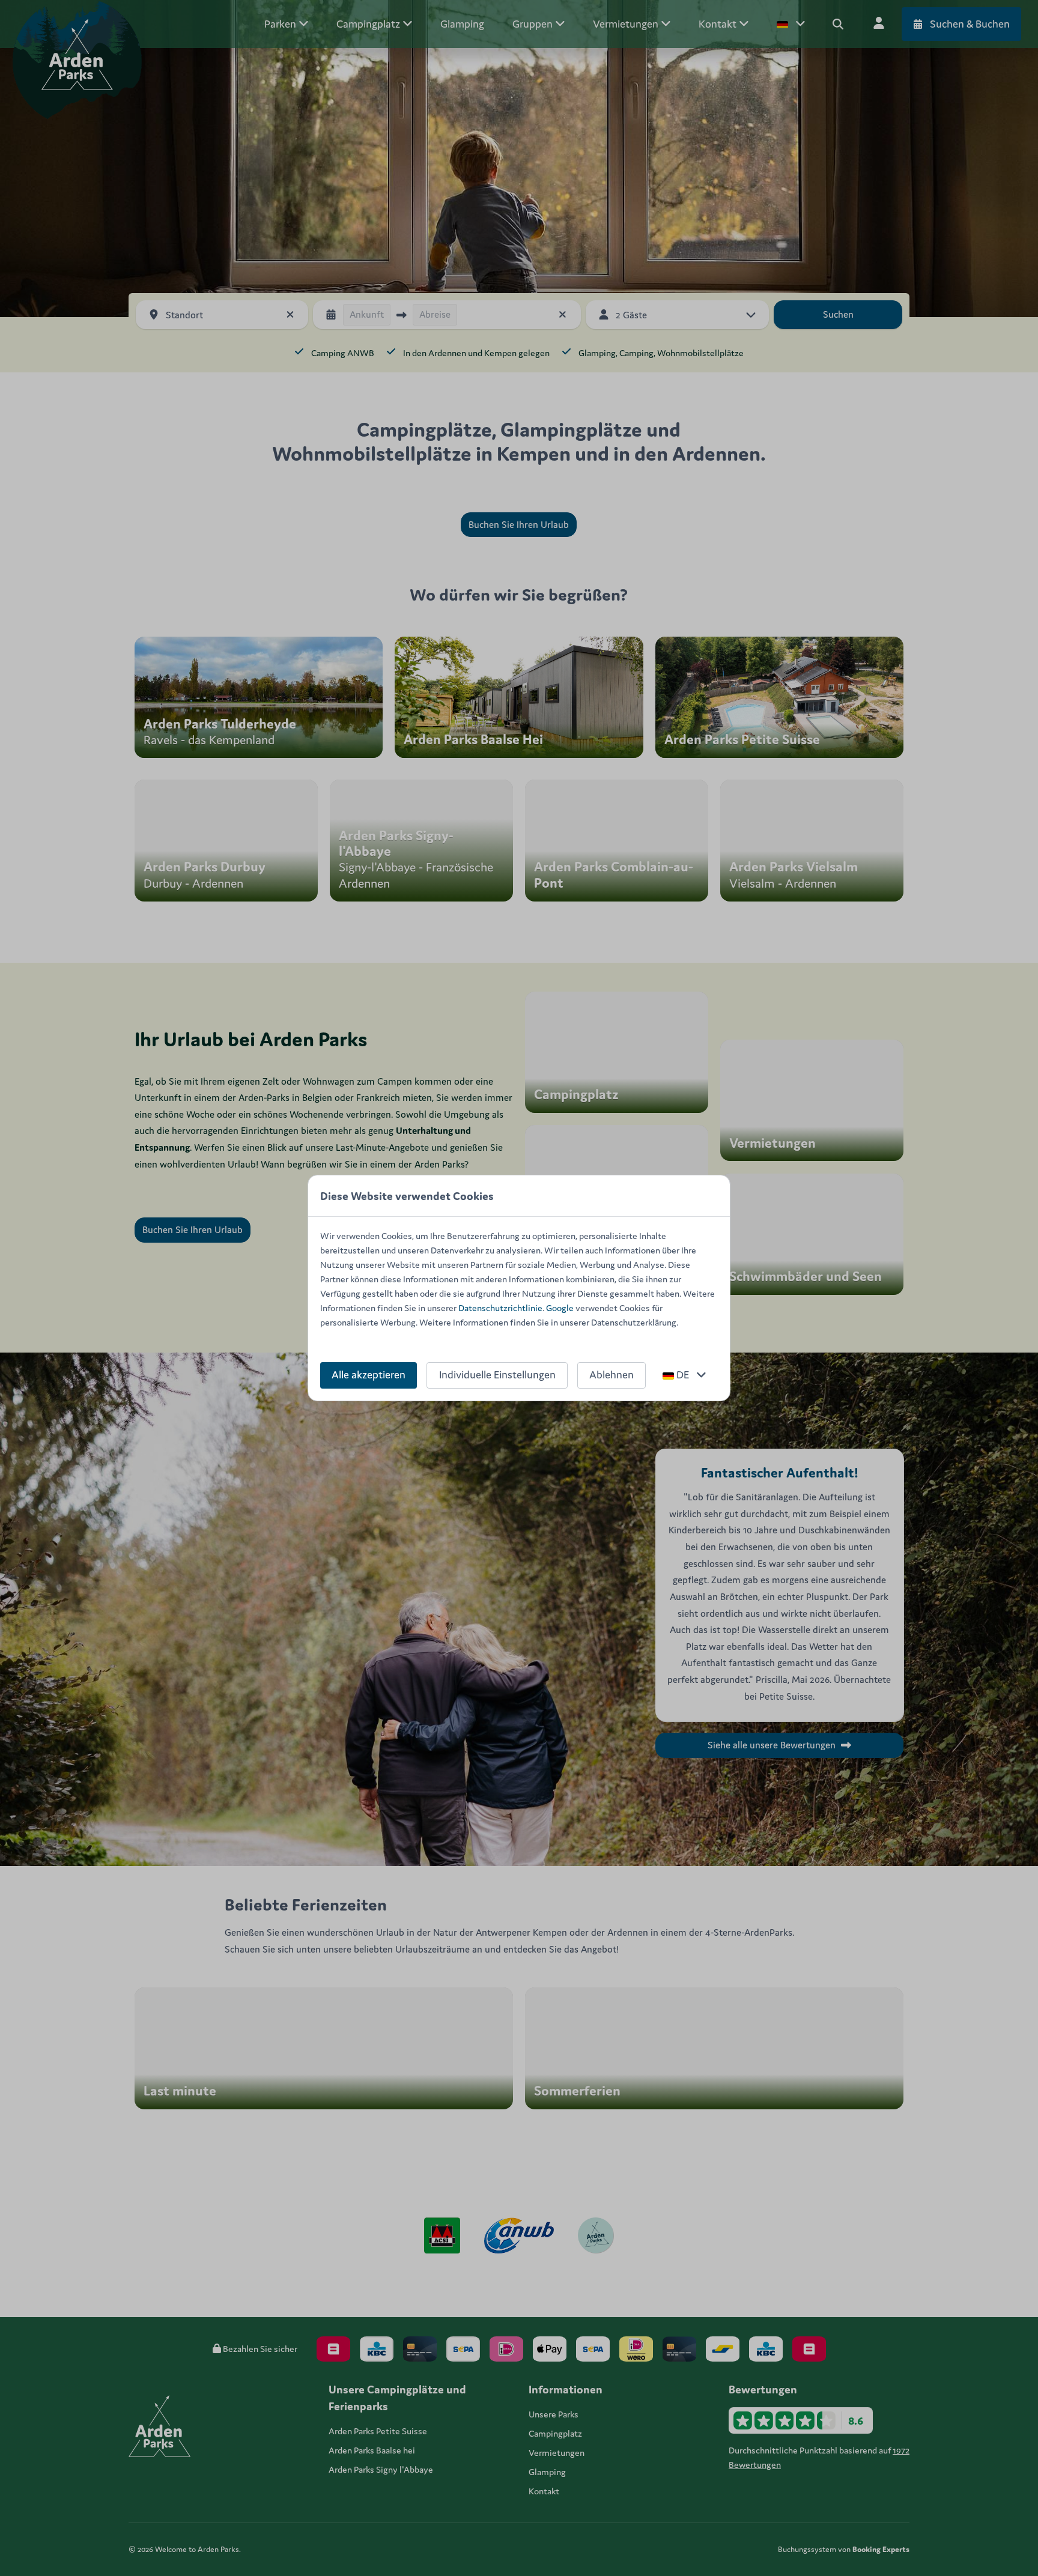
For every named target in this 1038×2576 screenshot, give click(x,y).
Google (560, 1308)
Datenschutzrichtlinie (500, 1308)
